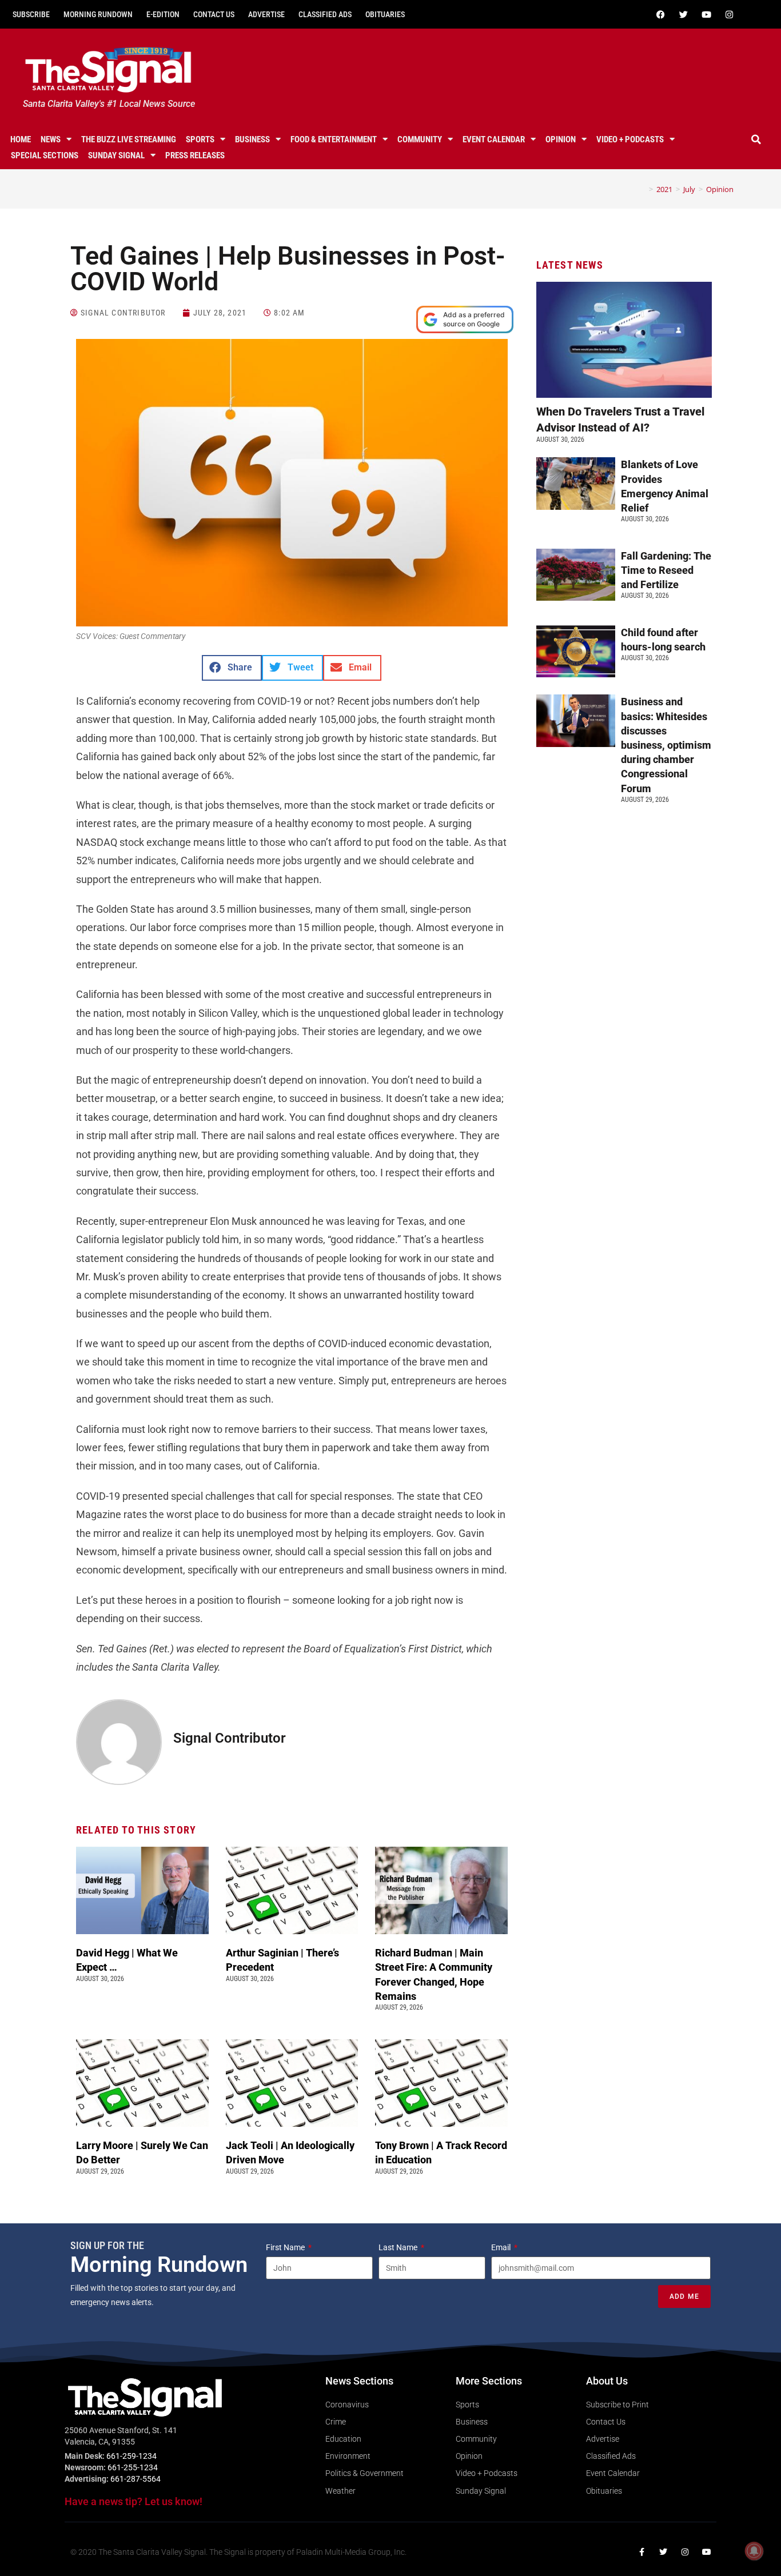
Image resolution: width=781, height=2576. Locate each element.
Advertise (266, 14)
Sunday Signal (116, 155)
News (51, 139)
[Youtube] (707, 14)
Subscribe (31, 14)
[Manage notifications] (754, 2551)
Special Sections (45, 155)
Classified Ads (325, 14)
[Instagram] (730, 14)
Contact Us (214, 14)
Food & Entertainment (334, 139)
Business (252, 139)
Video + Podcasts (630, 139)
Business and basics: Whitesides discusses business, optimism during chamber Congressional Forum (666, 745)
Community (420, 139)
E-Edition (163, 14)
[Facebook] (661, 14)
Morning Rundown (98, 14)
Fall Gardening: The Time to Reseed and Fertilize (666, 570)
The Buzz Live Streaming (129, 139)
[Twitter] (684, 14)
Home (21, 139)
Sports (200, 139)
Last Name (399, 2247)
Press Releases (195, 155)
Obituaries (385, 14)
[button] (756, 139)
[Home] (643, 189)
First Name (286, 2247)
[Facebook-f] (641, 2552)
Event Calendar (494, 139)
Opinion (561, 139)
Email (502, 2247)
